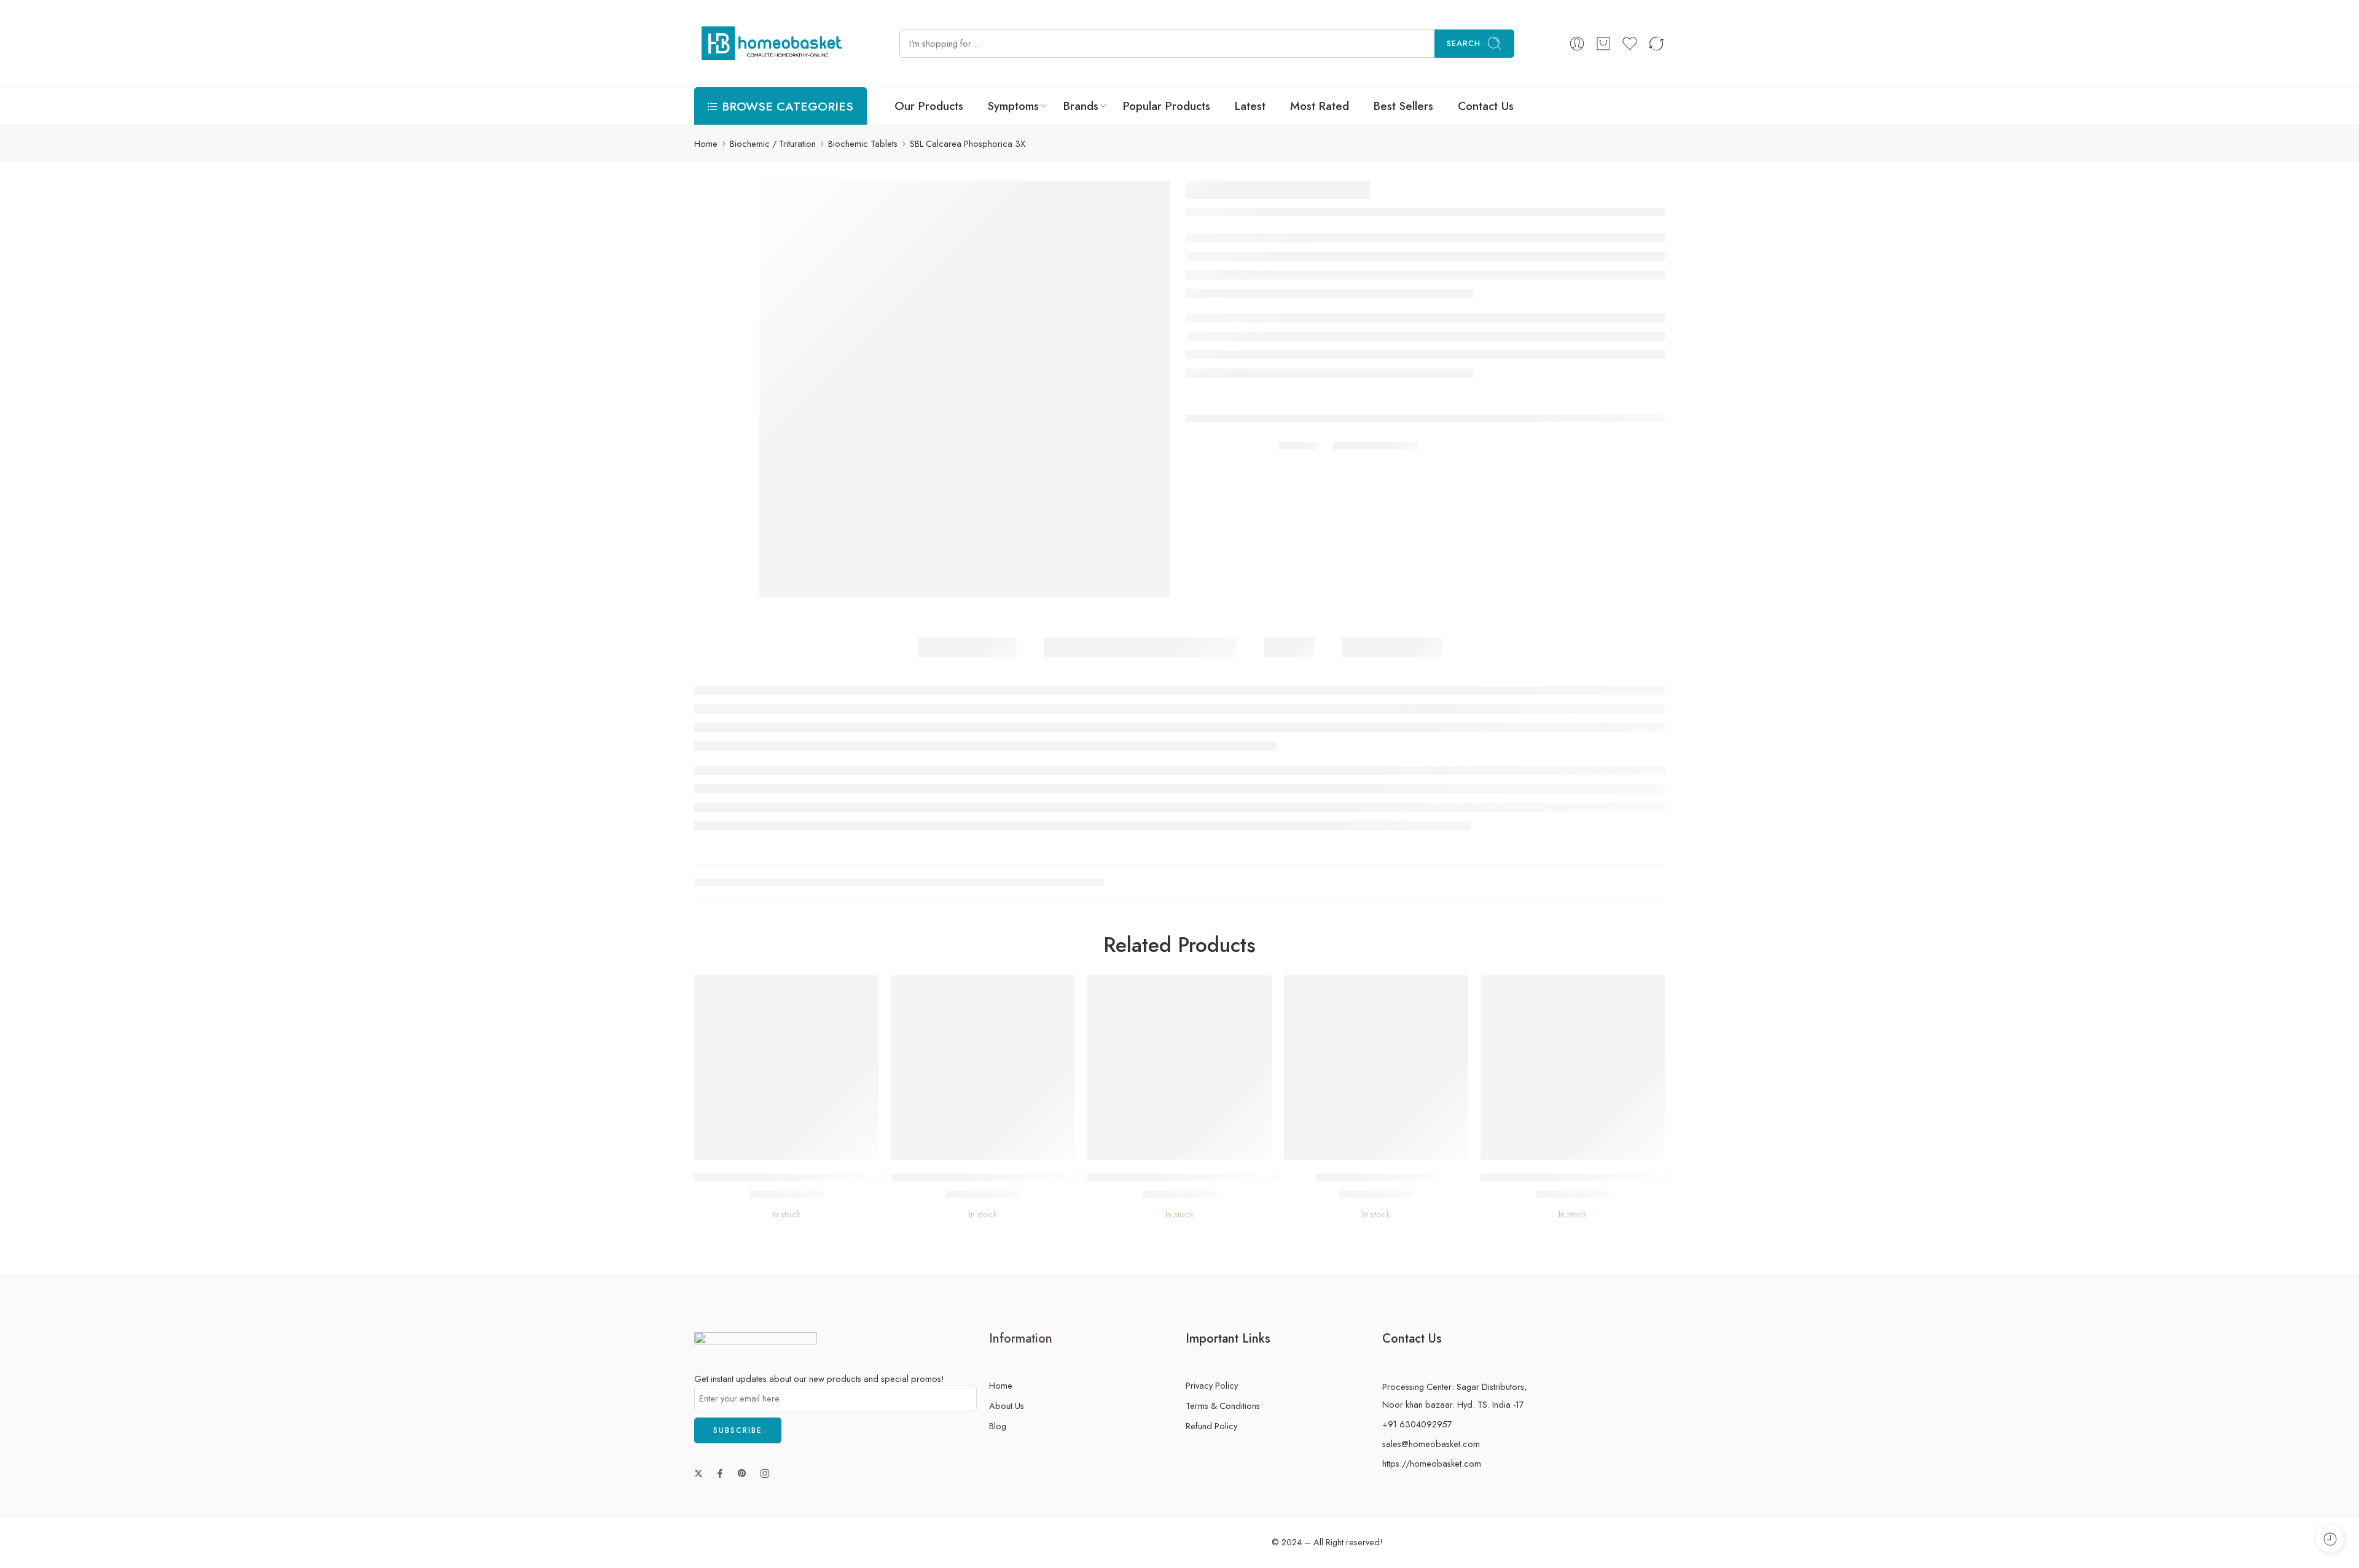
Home (706, 143)
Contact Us (1486, 106)
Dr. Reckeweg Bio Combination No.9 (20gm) (1581, 1177)
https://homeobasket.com (1432, 1463)
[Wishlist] (774, 1147)
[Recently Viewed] (2330, 1539)
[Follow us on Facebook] (720, 1473)
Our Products (929, 106)
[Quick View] (799, 1147)
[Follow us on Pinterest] (742, 1473)
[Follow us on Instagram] (765, 1473)
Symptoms (1013, 106)
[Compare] (823, 1147)
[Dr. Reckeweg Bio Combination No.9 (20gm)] (1573, 1067)
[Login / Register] (1577, 44)
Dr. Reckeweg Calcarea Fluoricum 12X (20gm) (994, 1177)
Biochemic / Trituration (773, 143)
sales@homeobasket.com (1431, 1444)
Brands (1081, 106)
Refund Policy (1211, 1426)
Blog (998, 1426)
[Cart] (1603, 44)
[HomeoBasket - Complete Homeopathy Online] (769, 43)
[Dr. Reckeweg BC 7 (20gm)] (1376, 1067)
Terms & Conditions (1223, 1406)
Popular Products (1167, 106)
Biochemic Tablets (863, 143)
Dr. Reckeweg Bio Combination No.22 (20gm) (798, 1177)
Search (1464, 43)
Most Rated (1320, 106)
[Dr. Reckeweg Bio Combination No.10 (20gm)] (1179, 1067)
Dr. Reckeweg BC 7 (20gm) (1376, 1177)
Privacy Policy (1212, 1385)
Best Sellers (1403, 106)
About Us (1007, 1406)
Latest (1250, 106)
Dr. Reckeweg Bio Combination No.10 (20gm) (1191, 1177)
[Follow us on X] (698, 1473)
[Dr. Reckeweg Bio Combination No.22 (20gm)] (786, 1067)
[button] (750, 1147)
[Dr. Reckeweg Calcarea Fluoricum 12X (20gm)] (983, 1067)
